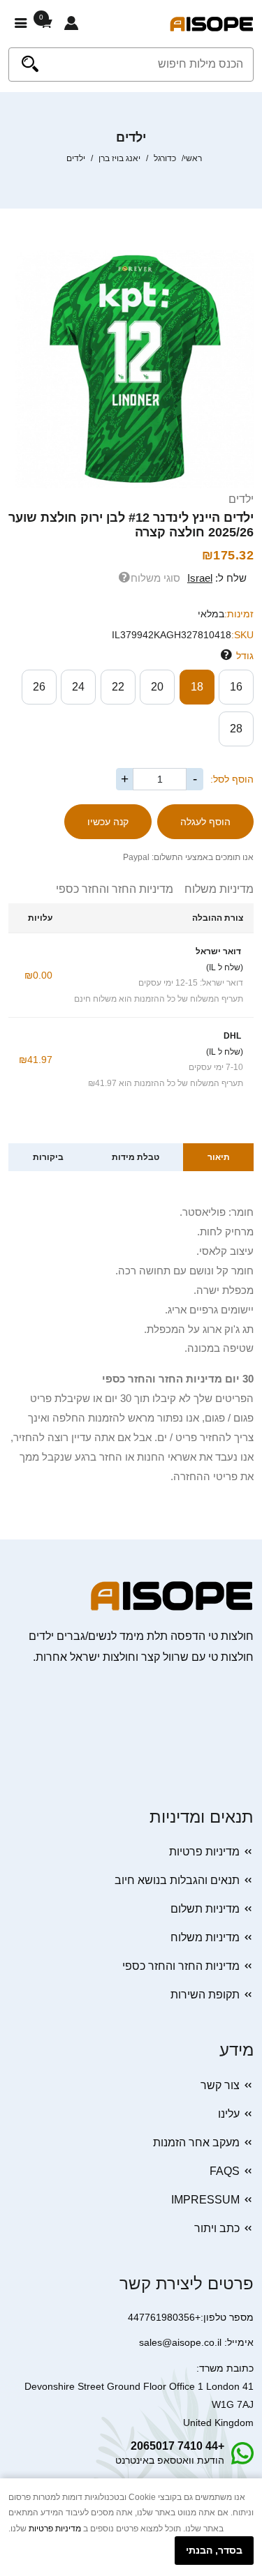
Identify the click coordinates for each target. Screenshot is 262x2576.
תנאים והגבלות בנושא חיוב (177, 1880)
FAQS (225, 2171)
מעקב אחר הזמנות (196, 2142)
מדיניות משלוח (213, 889)
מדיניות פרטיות (204, 1852)
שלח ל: (217, 578)
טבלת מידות (136, 1157)
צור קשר (220, 2085)
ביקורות (48, 1157)
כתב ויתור (217, 2228)
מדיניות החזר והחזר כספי (115, 889)
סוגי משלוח (155, 578)
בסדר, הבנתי (214, 2550)
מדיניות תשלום (205, 1909)
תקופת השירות (205, 1995)
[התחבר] (71, 24)
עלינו (229, 2114)
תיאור (219, 1157)
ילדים (241, 499)
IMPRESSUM (205, 2200)
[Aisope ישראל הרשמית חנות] (212, 23)
